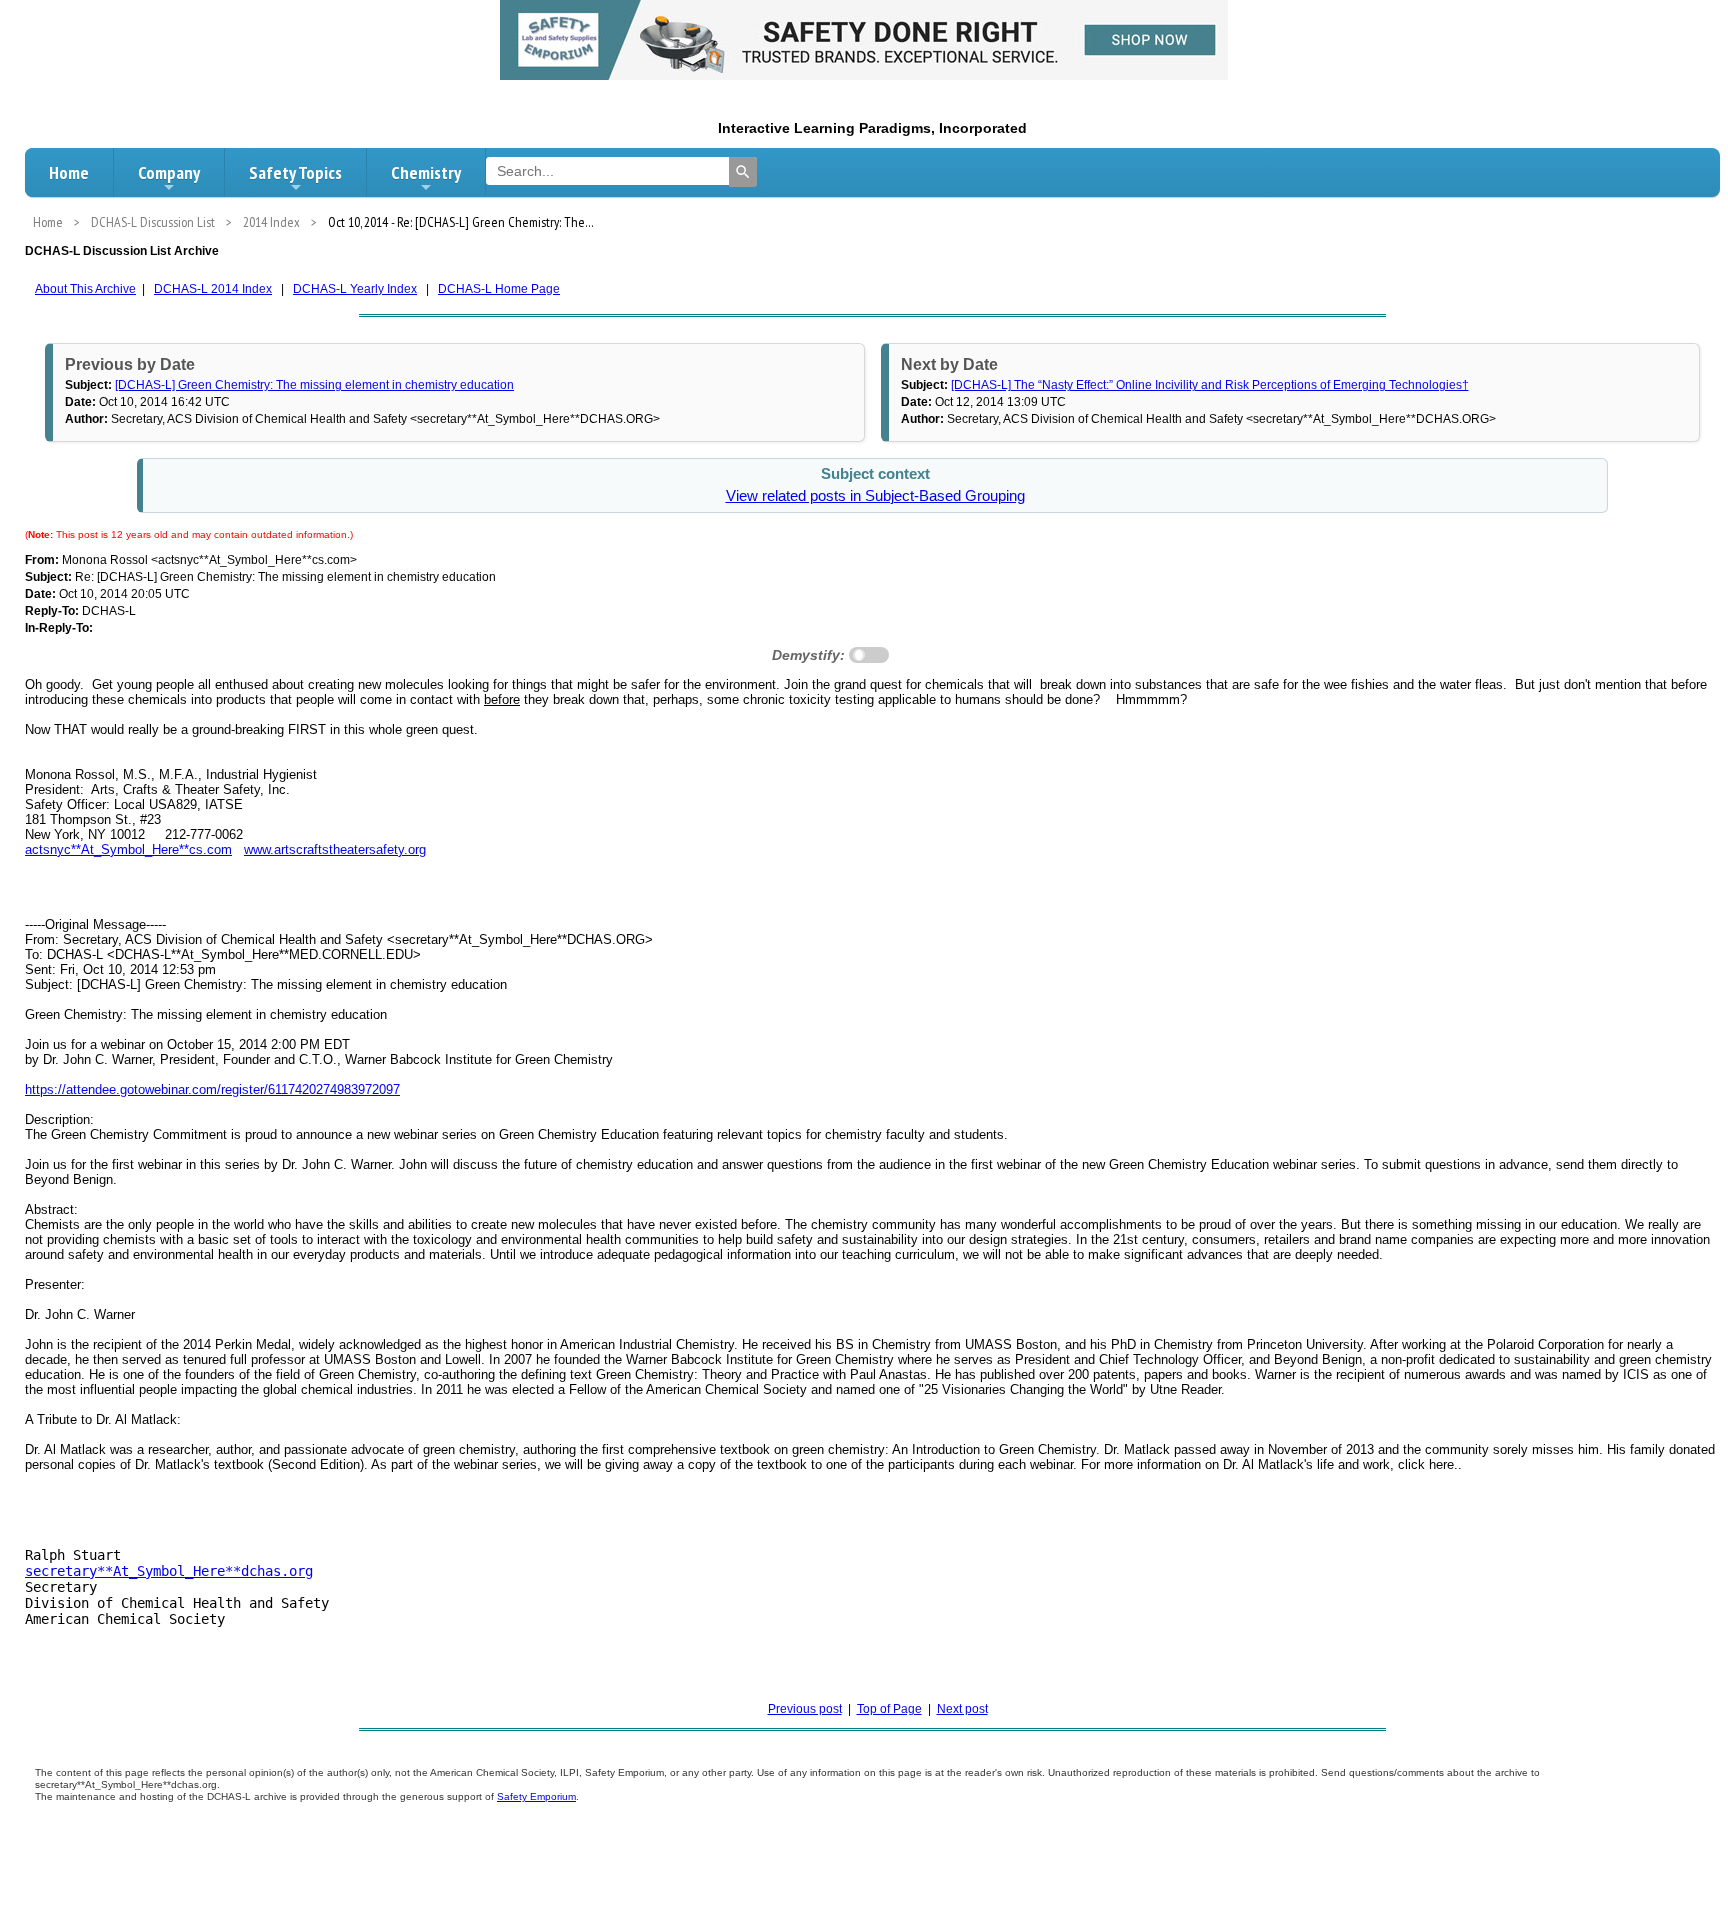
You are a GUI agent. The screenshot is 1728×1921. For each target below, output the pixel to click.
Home (69, 172)
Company (169, 172)
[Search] (743, 172)
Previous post (805, 1709)
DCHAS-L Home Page (499, 289)
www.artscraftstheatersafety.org (335, 849)
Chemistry (426, 172)
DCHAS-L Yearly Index (355, 289)
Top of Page (889, 1709)
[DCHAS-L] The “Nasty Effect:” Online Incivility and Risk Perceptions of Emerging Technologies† (1210, 385)
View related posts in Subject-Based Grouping (875, 496)
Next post (962, 1709)
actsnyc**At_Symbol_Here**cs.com (128, 849)
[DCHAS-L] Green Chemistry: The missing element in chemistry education (314, 385)
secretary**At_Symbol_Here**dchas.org (169, 1571)
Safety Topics (295, 172)
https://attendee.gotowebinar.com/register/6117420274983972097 (212, 1089)
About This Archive (85, 289)
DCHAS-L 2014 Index (213, 289)
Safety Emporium (536, 1796)
